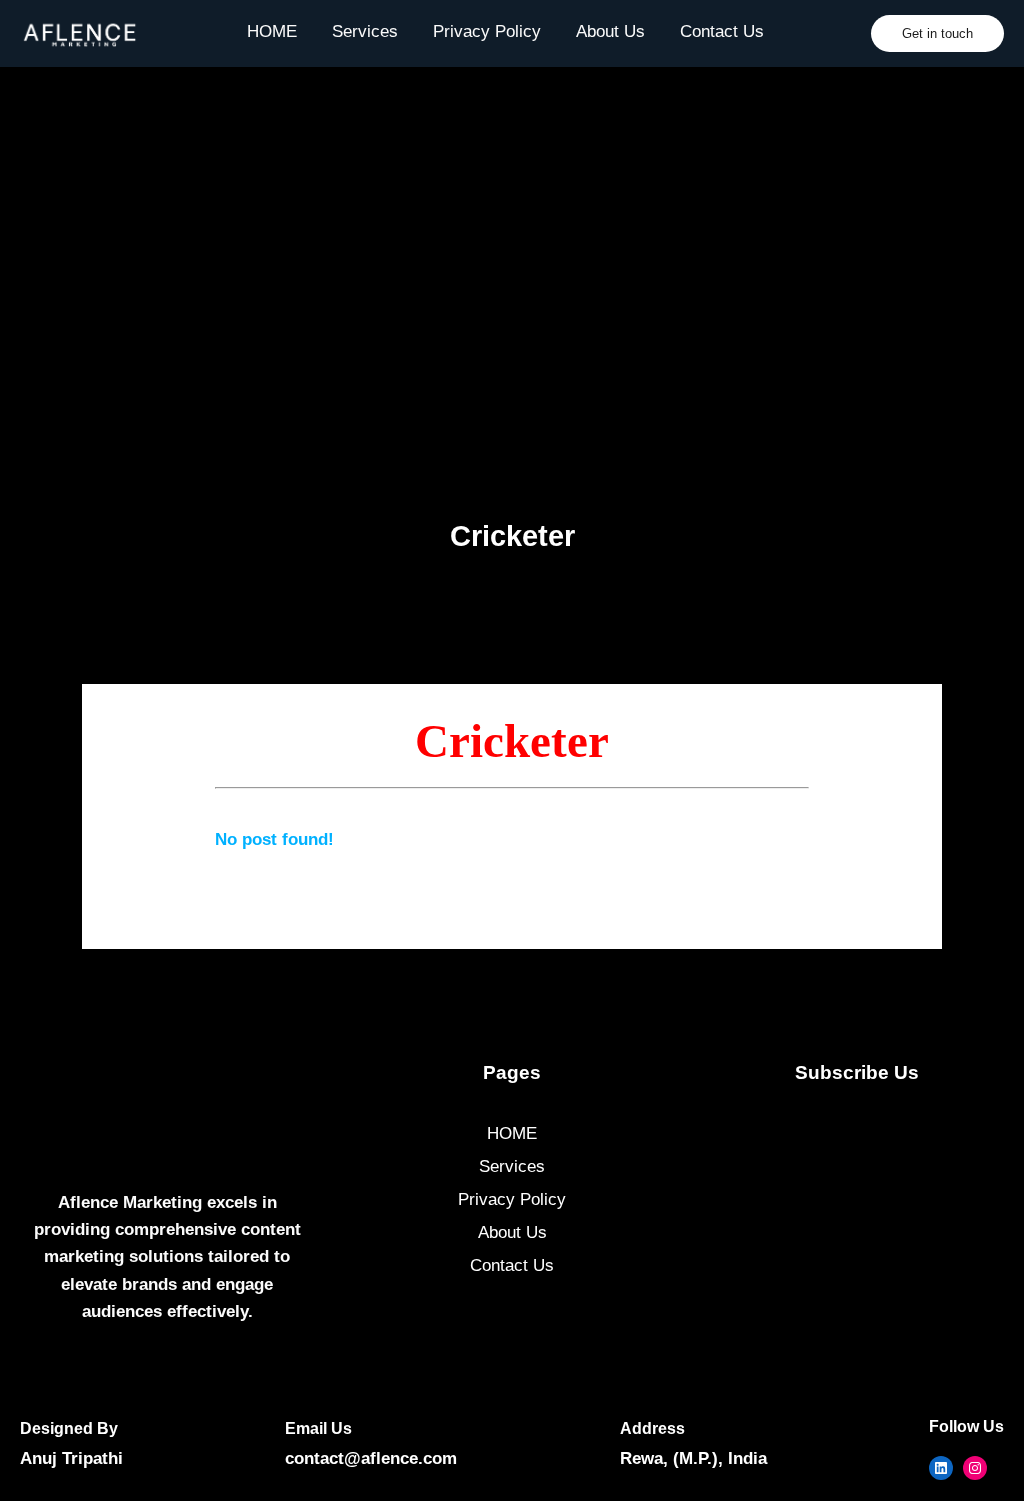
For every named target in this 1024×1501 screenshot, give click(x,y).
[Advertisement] (512, 271)
